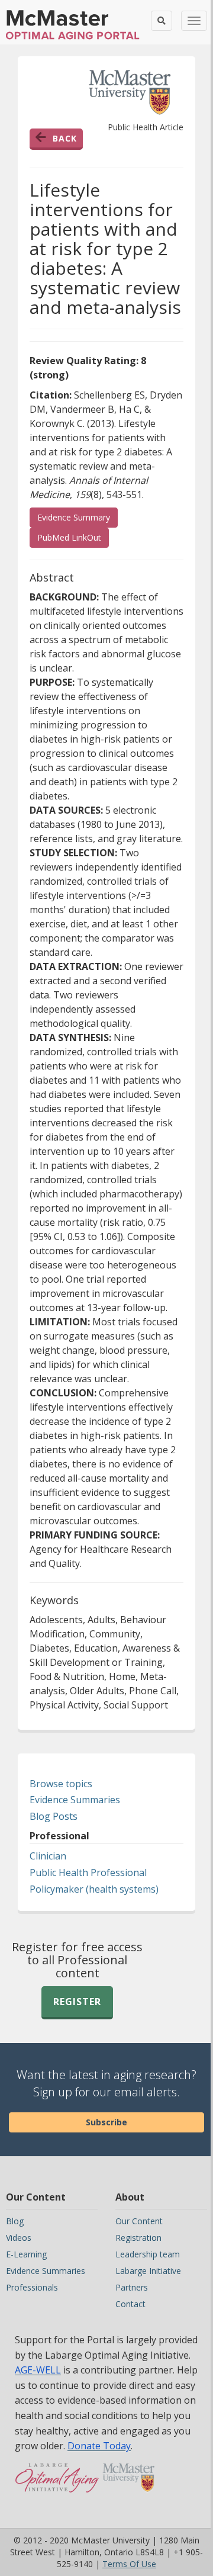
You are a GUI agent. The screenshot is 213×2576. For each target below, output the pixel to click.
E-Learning (26, 2254)
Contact (130, 2304)
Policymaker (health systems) (94, 1889)
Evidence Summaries (75, 1800)
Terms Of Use (129, 2564)
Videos (19, 2238)
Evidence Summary (74, 517)
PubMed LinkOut (73, 537)
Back (65, 138)
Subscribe (106, 2122)
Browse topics (61, 1784)
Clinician (48, 1856)
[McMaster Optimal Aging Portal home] (57, 2484)
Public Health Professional (88, 1872)
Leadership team (148, 2254)
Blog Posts (54, 1816)
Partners (132, 2287)
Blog (15, 2221)
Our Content (139, 2221)
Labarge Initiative (148, 2271)
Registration (138, 2238)
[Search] (162, 21)
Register (77, 2002)
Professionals (32, 2287)
